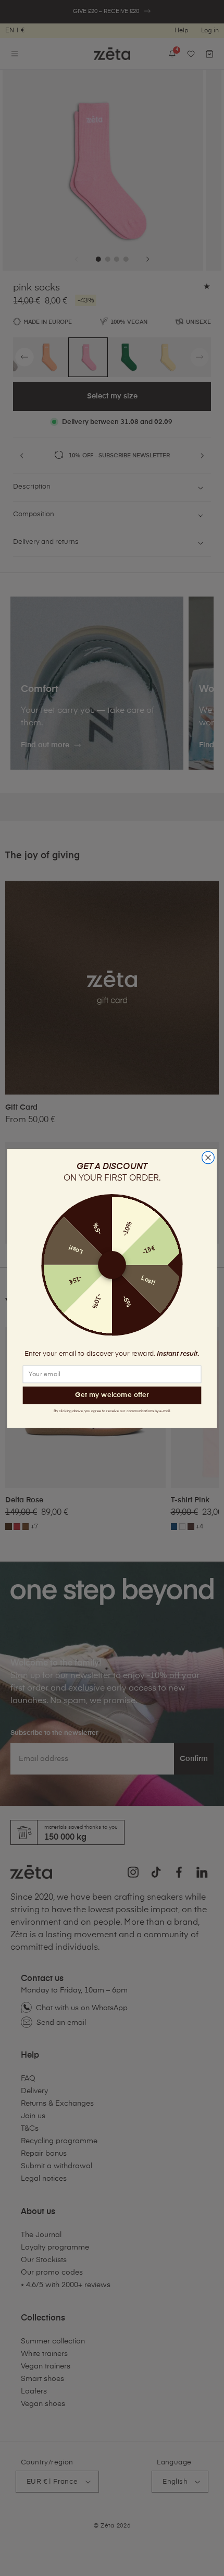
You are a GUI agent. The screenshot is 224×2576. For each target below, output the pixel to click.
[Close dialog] (208, 1158)
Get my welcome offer (112, 1395)
